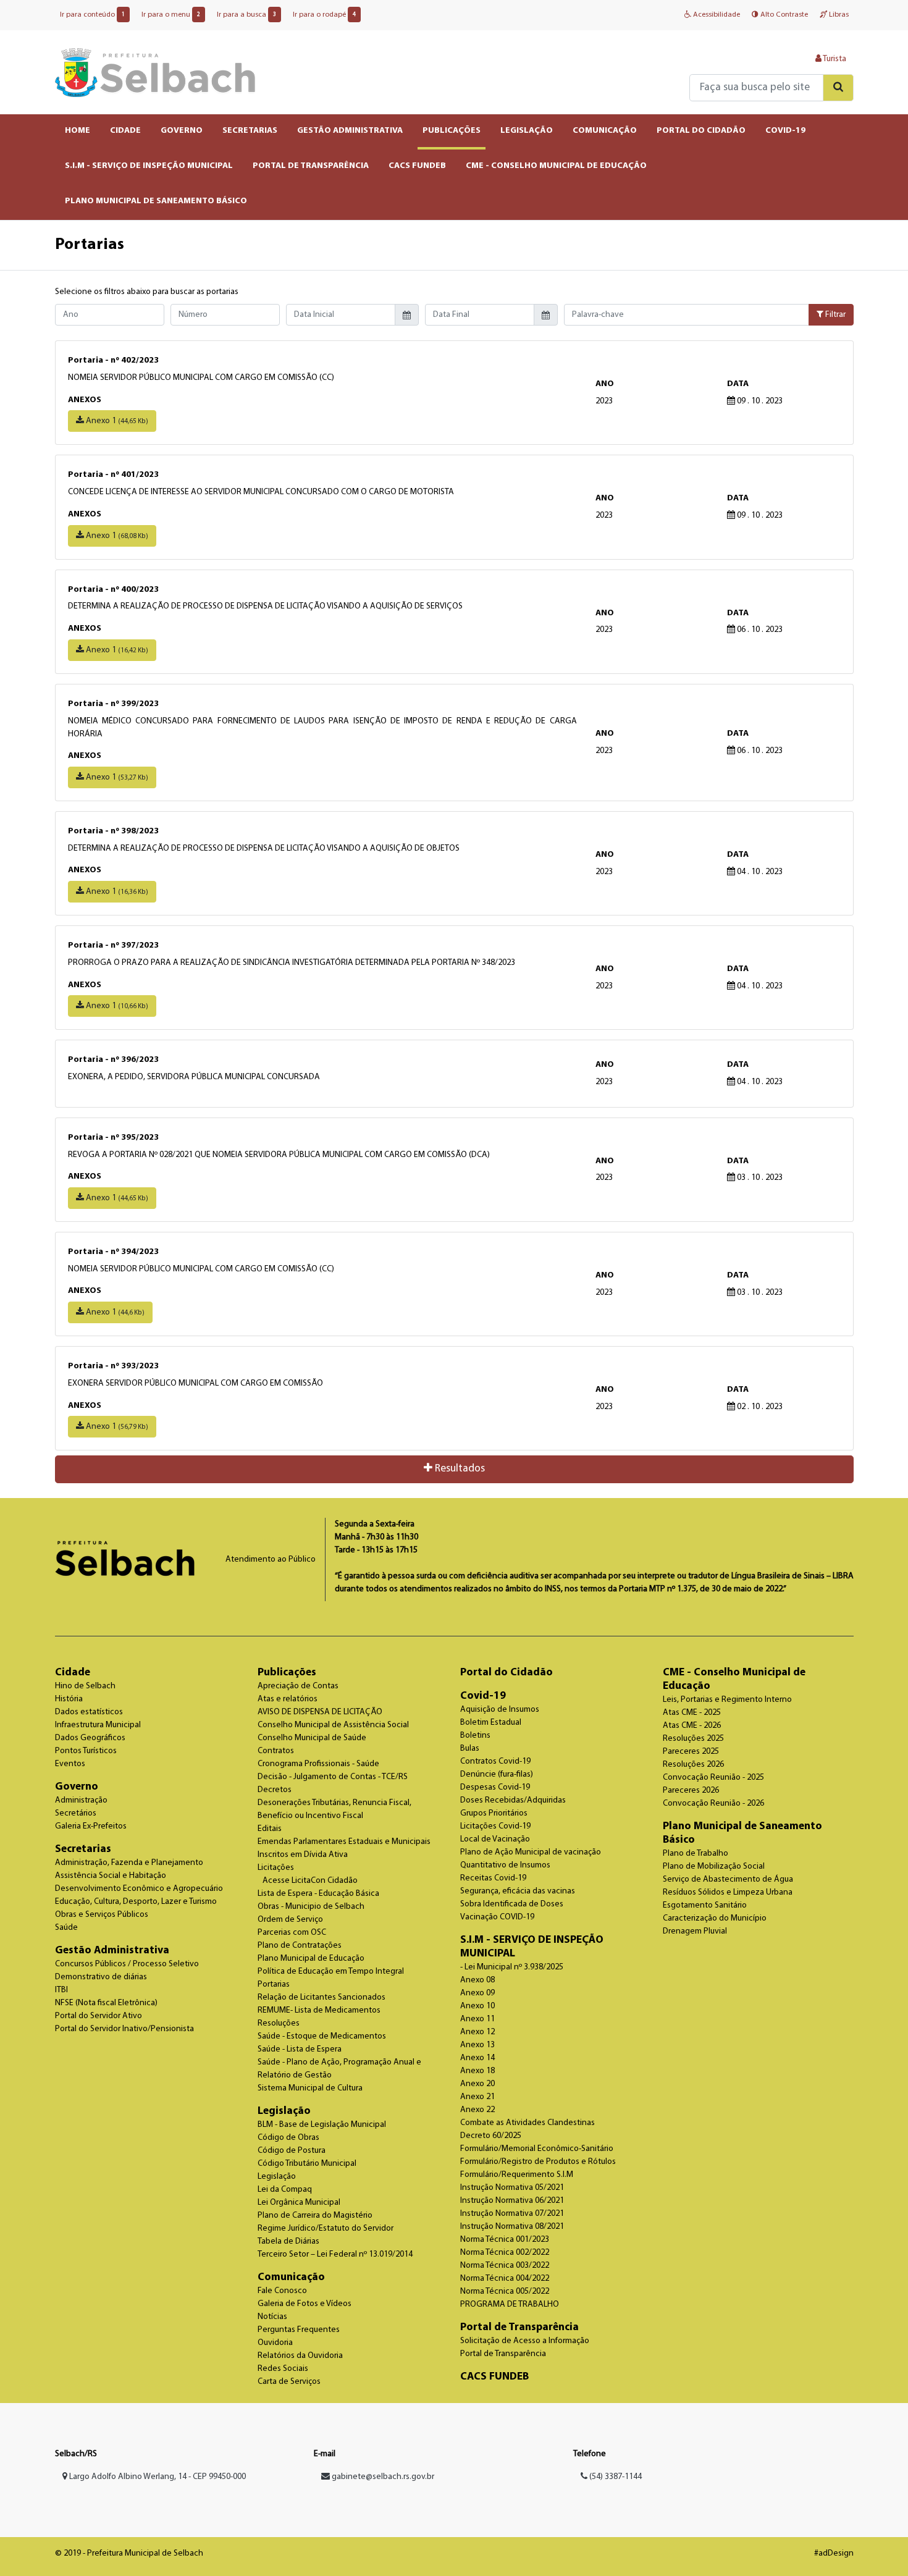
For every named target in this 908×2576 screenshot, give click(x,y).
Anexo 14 (477, 2058)
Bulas (470, 1749)
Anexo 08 (477, 1980)
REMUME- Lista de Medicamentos (319, 2010)
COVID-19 (785, 131)
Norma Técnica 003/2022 (505, 2266)
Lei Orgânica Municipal (299, 2203)
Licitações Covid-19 (495, 1826)
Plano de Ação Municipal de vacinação (531, 1852)
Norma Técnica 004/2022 (505, 2279)
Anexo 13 (477, 2045)
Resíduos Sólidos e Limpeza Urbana (728, 1892)
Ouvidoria (275, 2343)
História (69, 1699)
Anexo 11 (477, 2019)
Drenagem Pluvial (695, 1931)
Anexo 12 (477, 2032)
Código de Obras (288, 2138)
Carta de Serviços (289, 2382)
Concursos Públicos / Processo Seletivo (127, 1964)
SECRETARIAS (250, 131)
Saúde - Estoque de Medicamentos (322, 2036)
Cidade (73, 1673)
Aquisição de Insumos (500, 1710)
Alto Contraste (783, 15)
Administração (81, 1800)
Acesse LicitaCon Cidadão (310, 1881)
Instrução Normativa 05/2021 (512, 2188)
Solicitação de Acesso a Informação (525, 2341)
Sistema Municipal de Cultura (310, 2088)
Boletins (475, 1736)
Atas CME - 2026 (692, 1726)
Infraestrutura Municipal (98, 1725)
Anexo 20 (477, 2084)
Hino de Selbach (85, 1686)
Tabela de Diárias (288, 2241)
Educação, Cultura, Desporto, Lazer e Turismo (136, 1902)
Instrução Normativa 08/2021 (512, 2227)
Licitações (276, 1868)
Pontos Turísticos (86, 1751)
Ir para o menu (171, 15)
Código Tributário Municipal (307, 2164)
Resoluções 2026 (693, 1765)
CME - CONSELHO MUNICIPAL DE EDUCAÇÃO (556, 166)
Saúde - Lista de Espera (300, 2049)
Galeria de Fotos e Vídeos (305, 2304)
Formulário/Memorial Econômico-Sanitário (537, 2149)
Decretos (275, 1790)
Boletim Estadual (491, 1723)
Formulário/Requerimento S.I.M (517, 2175)
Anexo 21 (477, 2097)
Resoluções (279, 2023)
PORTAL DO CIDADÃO (701, 131)
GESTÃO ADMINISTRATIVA (350, 131)
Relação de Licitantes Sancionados (322, 1997)
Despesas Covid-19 (495, 1787)
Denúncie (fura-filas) (497, 1774)
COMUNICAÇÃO (605, 131)
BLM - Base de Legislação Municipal (322, 2125)
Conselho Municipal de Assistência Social (333, 1725)
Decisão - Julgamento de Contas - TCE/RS (333, 1777)
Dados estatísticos (89, 1712)
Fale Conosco (282, 2291)
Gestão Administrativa (112, 1951)
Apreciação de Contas (298, 1686)
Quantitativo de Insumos (505, 1865)
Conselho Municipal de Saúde (312, 1738)
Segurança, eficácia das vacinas (518, 1891)
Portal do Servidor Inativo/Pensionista (124, 2029)
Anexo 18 (477, 2071)
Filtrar (834, 315)
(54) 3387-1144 (615, 2477)
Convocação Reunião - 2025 (713, 1778)
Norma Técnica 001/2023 (505, 2240)
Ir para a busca (246, 15)
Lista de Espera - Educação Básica (318, 1894)
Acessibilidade (716, 15)
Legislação (284, 2111)
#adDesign (834, 2553)
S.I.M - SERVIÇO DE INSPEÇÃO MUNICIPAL (149, 166)
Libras (838, 15)
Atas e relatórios (288, 1699)
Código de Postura (292, 2151)
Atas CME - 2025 (692, 1713)
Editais (270, 1829)
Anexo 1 (116, 421)
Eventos (70, 1764)
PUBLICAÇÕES (452, 131)
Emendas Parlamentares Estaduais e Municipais (344, 1842)
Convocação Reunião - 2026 (713, 1804)
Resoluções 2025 (693, 1739)
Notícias (272, 2317)
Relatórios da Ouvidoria (300, 2356)
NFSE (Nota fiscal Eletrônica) (106, 2003)
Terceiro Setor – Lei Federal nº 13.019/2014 (335, 2254)
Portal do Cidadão (507, 1673)
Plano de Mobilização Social (714, 1867)
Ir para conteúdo (92, 15)
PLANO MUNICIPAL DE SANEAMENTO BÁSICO (156, 201)
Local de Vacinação (495, 1839)
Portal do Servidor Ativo (99, 2016)
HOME (78, 131)
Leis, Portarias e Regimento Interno (727, 1700)
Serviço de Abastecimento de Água (728, 1879)
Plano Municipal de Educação (311, 1959)
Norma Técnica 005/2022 (505, 2292)
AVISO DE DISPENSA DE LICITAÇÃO (320, 1712)
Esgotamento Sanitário (705, 1905)
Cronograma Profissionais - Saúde (318, 1764)
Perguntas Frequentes (299, 2330)
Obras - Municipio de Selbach (311, 1907)
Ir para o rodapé (324, 15)
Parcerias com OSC (292, 1933)
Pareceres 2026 (691, 1791)
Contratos (276, 1751)
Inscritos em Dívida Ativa (303, 1855)
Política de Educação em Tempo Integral (331, 1972)
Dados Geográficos (90, 1738)
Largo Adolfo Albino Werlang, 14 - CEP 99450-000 (157, 2477)
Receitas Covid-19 (493, 1878)
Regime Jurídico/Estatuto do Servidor (326, 2229)
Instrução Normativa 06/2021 (512, 2201)
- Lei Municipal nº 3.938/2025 (512, 1967)
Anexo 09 (477, 1993)
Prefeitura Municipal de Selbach (155, 72)
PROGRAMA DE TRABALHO (510, 2305)
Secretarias (83, 1849)
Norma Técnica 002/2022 (505, 2253)
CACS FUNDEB (417, 166)
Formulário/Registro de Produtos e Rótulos (538, 2162)
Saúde (66, 1928)
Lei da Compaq (285, 2190)
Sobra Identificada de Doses (512, 1904)
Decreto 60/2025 (491, 2136)
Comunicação (291, 2277)
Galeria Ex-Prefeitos (91, 1826)
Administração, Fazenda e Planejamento (129, 1863)
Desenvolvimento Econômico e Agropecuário (139, 1889)
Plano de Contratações (300, 1946)
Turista (834, 59)
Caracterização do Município (715, 1918)
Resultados (459, 1469)
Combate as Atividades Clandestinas (528, 2123)
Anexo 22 (477, 2110)
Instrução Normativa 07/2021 (512, 2214)
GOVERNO (182, 131)
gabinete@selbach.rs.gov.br (383, 2477)
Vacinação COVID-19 (497, 1917)
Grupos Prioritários (494, 1813)
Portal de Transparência (519, 2327)
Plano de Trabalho (696, 1854)
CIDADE (125, 131)
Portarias (274, 1985)
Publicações (287, 1673)
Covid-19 (483, 1696)
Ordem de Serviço (290, 1920)
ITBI (61, 1990)
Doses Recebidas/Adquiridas (513, 1800)
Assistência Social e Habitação (111, 1876)
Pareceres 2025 (691, 1752)
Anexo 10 (477, 2006)
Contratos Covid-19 (495, 1762)
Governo (77, 1787)
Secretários (76, 1813)
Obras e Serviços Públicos (102, 1915)
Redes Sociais (283, 2369)
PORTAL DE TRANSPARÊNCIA (311, 166)
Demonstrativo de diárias (101, 1977)
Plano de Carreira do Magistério (315, 2216)
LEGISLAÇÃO (527, 131)
